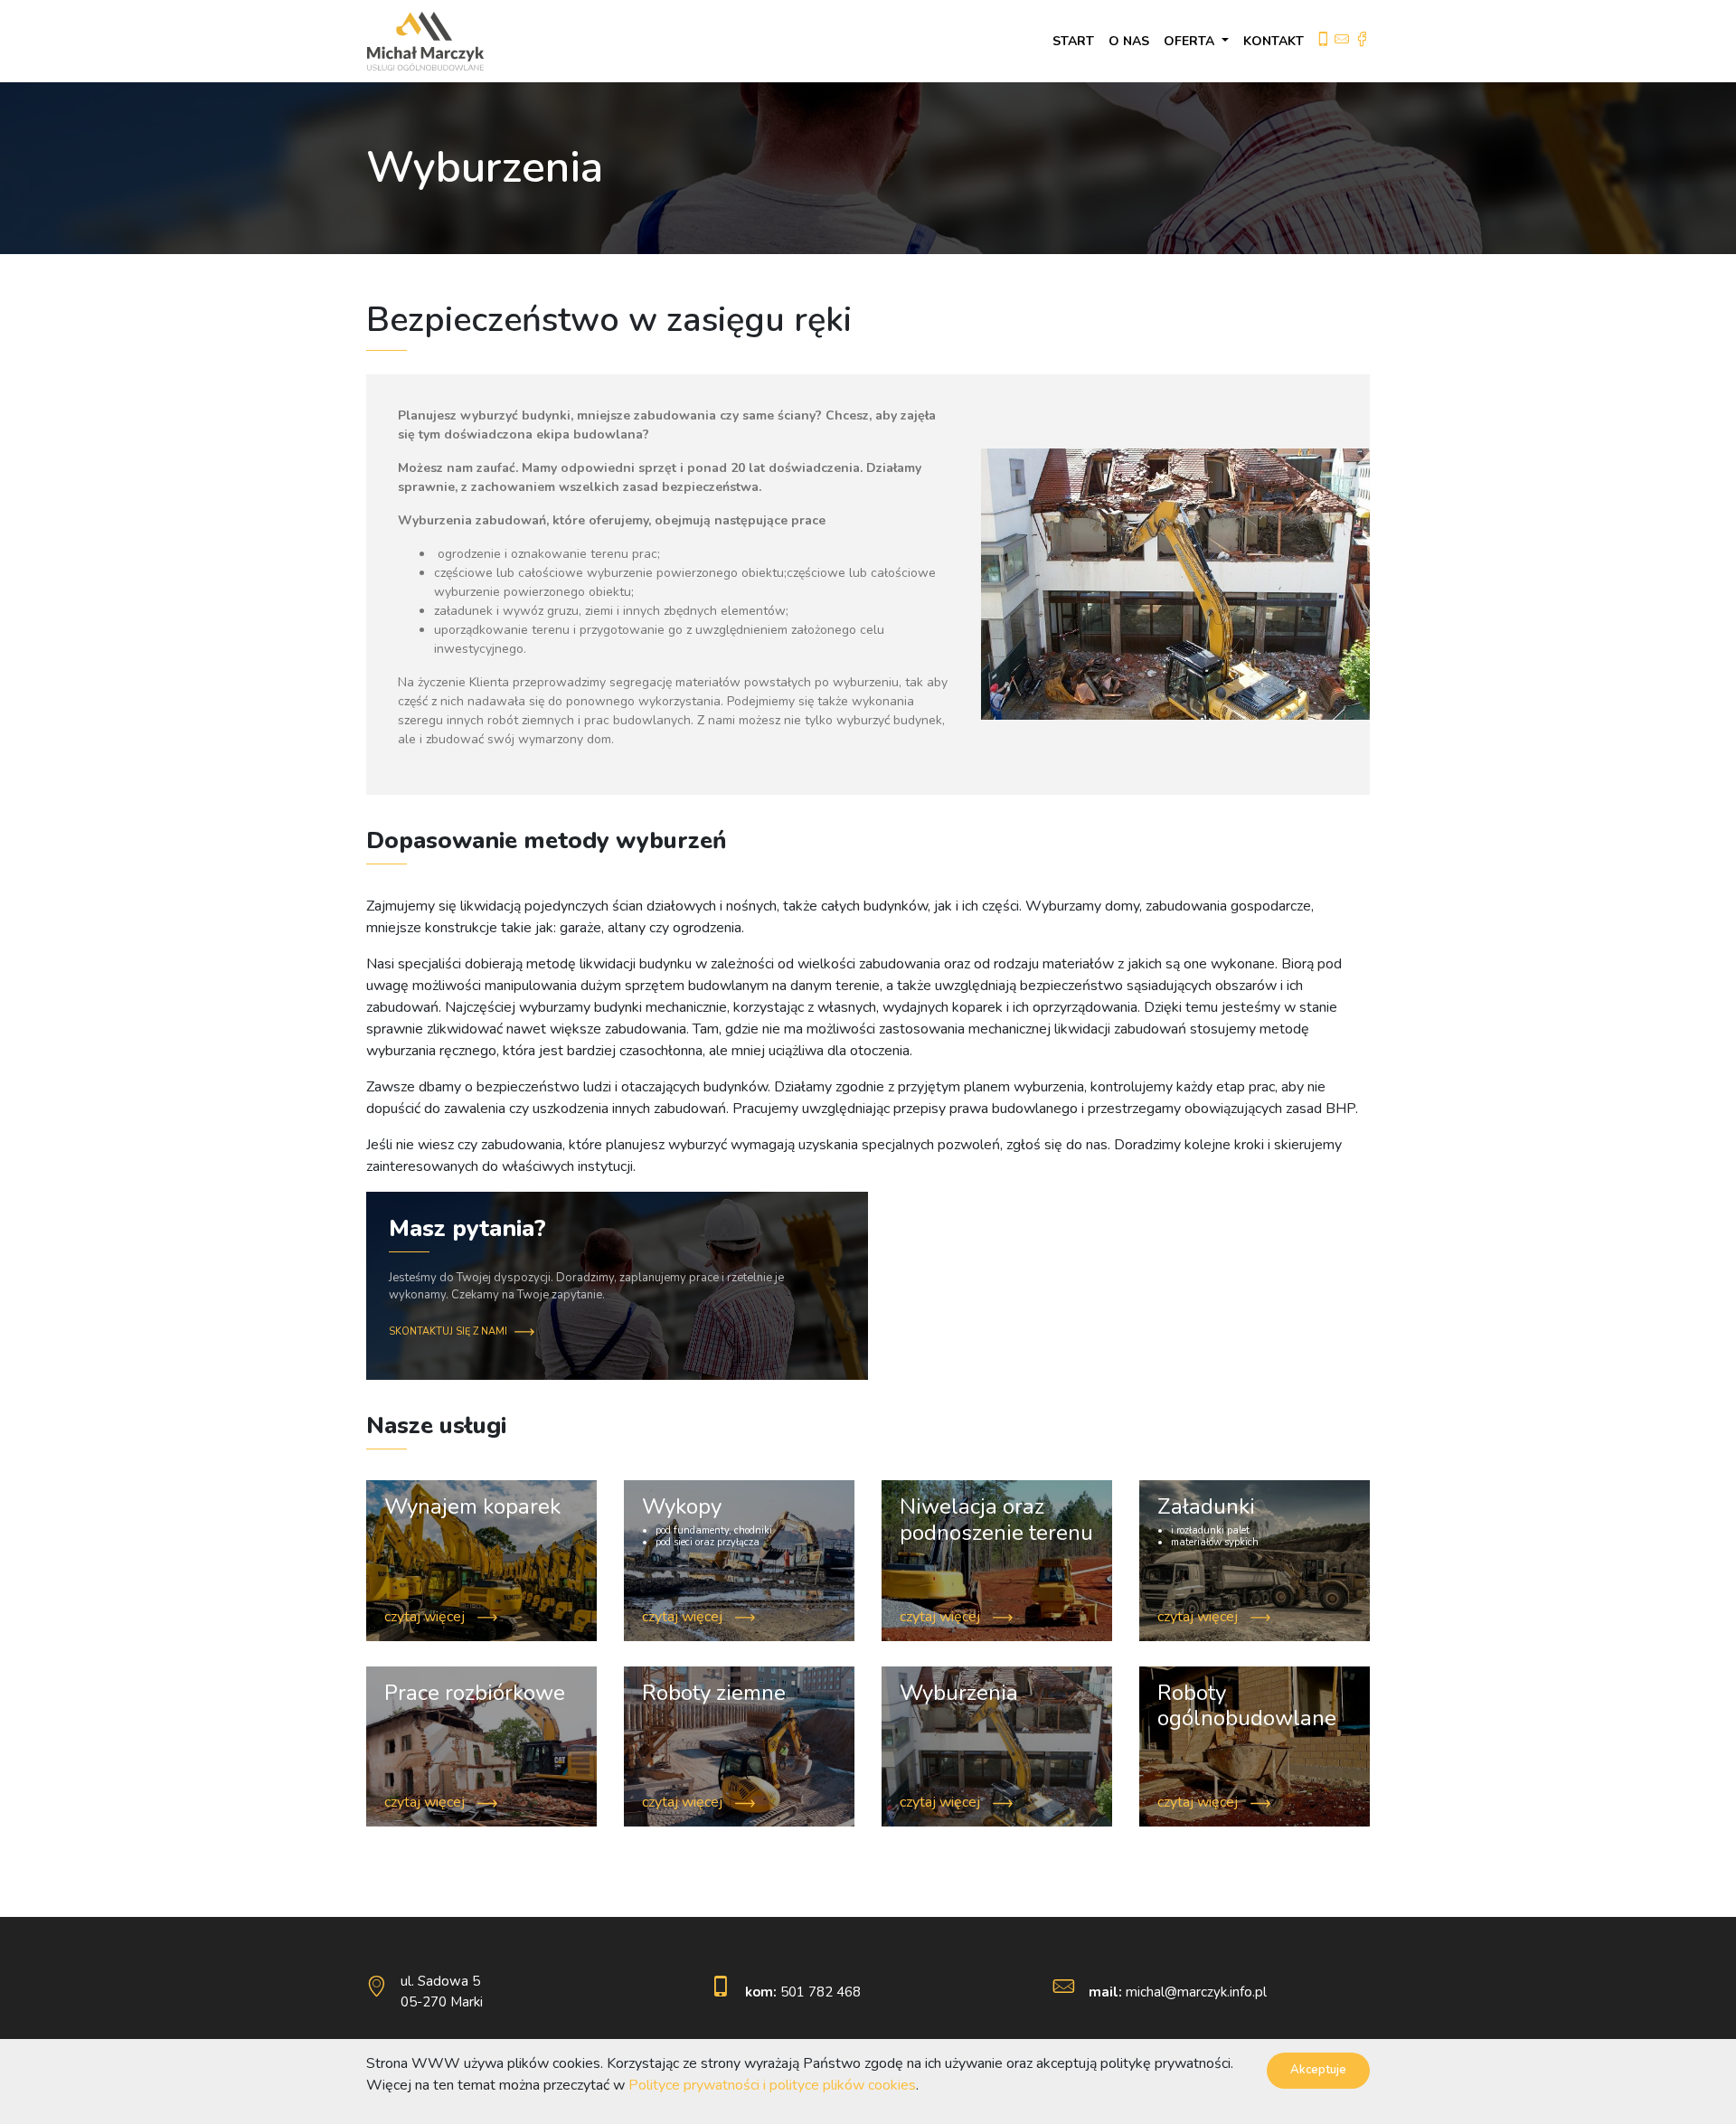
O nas (1129, 41)
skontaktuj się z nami (449, 1331)
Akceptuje (1318, 2070)
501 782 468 (803, 1992)
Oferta (1191, 41)
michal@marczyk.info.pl (1178, 1992)
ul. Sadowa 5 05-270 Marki (442, 1992)
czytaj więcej (426, 1617)
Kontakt (1274, 41)
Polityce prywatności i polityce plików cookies (772, 2085)
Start (1073, 41)
